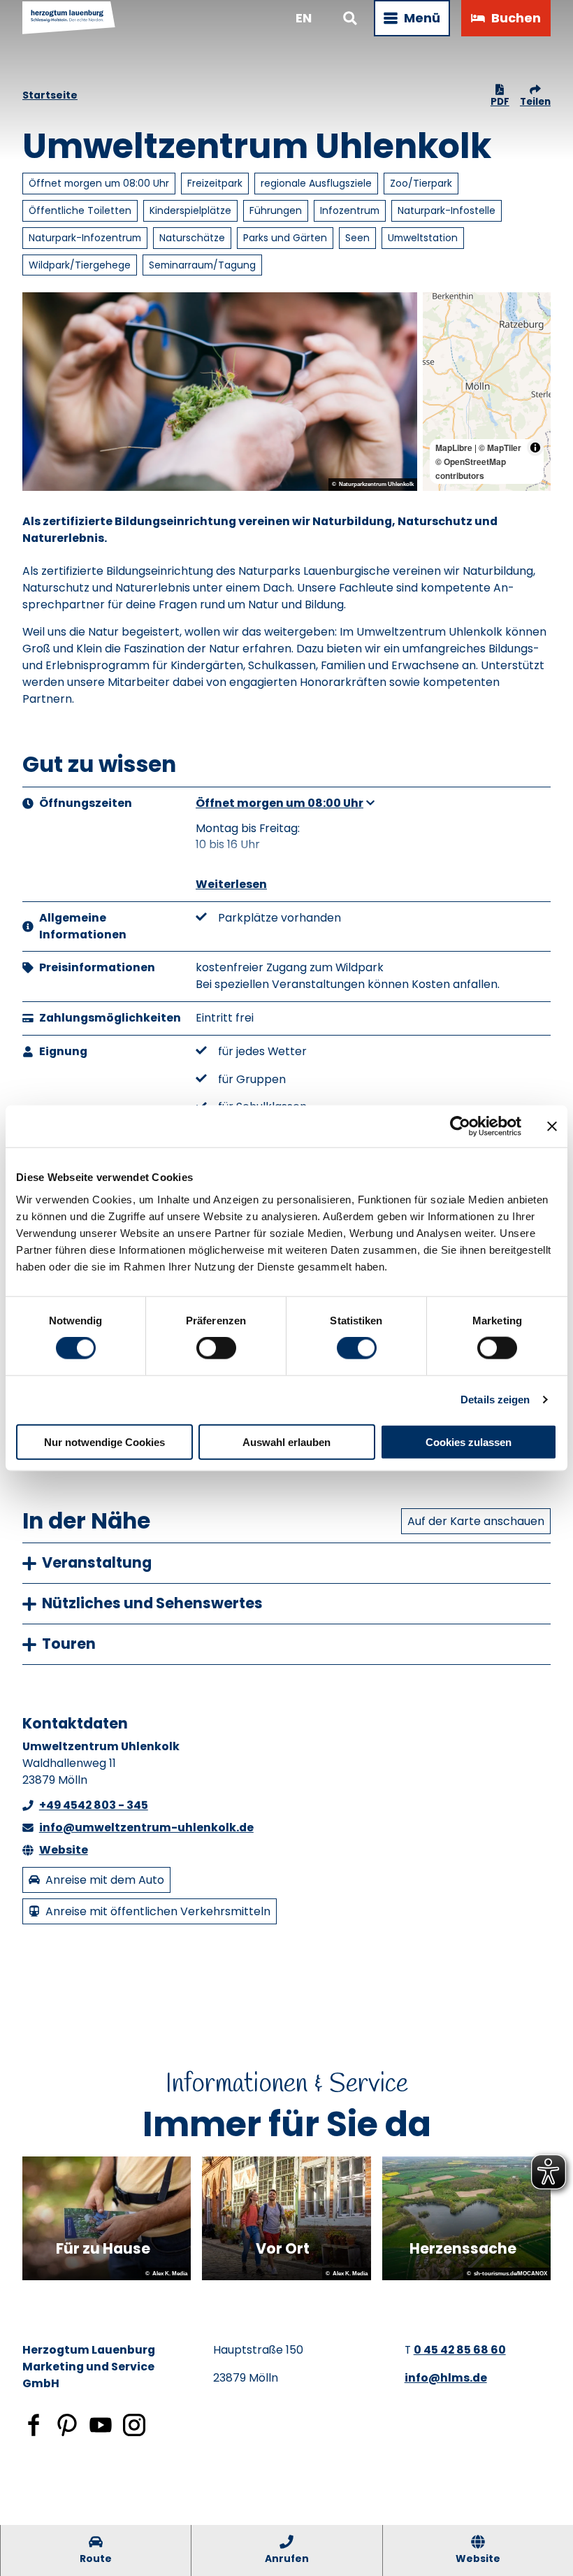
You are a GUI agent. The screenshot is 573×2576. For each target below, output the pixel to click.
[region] (487, 392)
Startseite (50, 95)
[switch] (216, 1348)
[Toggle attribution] (535, 448)
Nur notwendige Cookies (104, 1441)
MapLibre (454, 448)
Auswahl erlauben (286, 1441)
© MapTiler (500, 448)
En (304, 18)
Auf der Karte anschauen (476, 1521)
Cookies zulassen (469, 1441)
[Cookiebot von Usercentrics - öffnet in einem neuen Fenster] (460, 1126)
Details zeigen (495, 1400)
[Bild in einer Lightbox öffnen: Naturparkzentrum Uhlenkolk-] (220, 392)
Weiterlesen (231, 884)
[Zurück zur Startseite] (69, 18)
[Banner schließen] (552, 1126)
